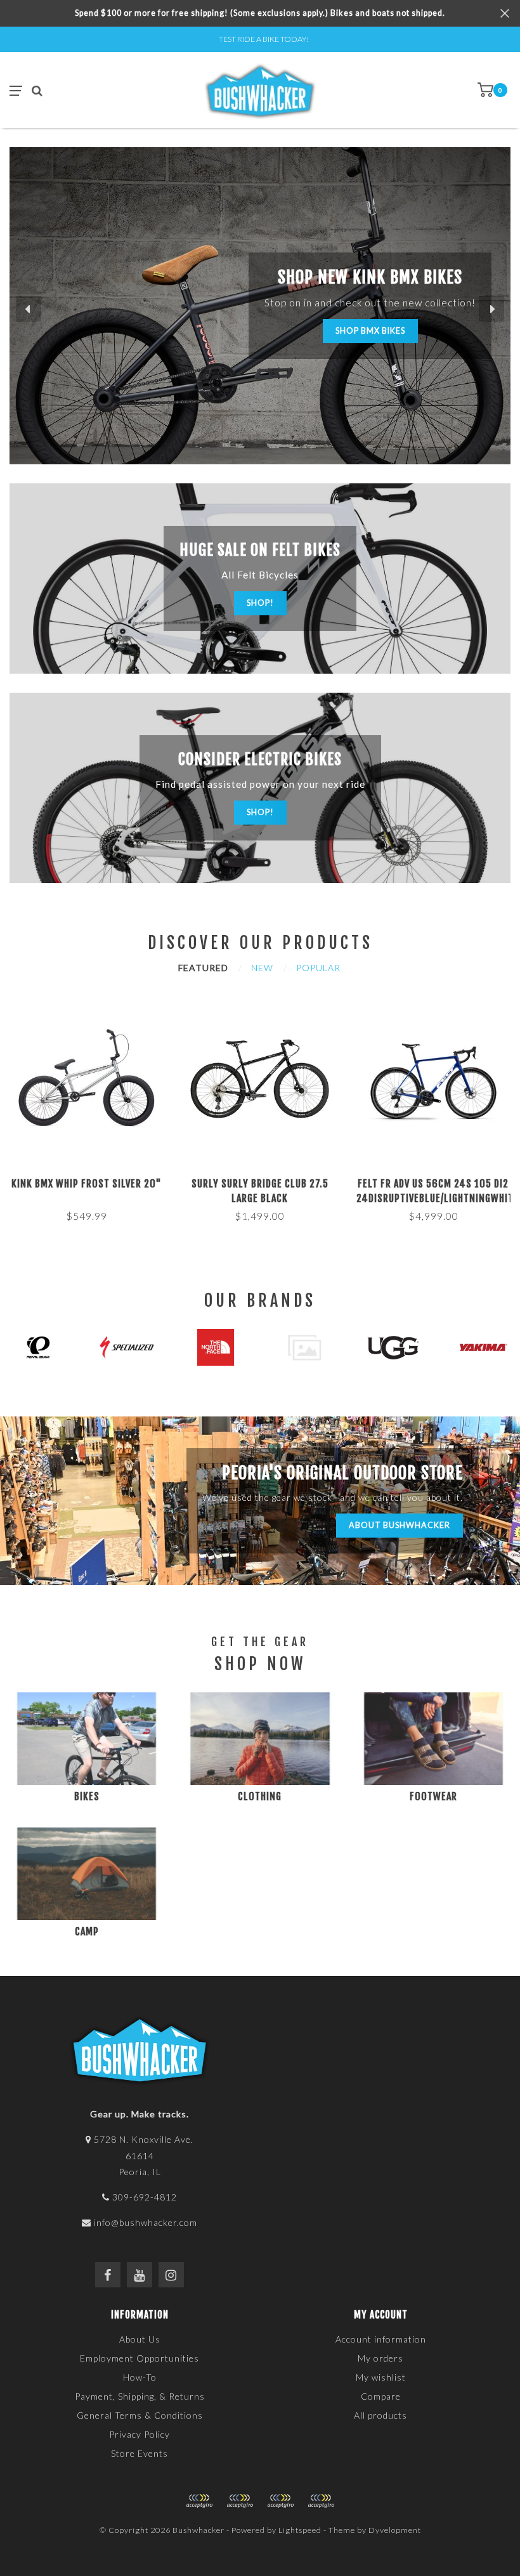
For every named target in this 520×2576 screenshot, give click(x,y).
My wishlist (381, 2377)
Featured (203, 968)
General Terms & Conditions (140, 2415)
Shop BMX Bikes (370, 331)
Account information (381, 2339)
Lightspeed (300, 2530)
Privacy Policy (140, 2434)
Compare (381, 2396)
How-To (140, 2377)
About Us (140, 2339)
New (262, 968)
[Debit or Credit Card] (199, 2501)
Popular (318, 968)
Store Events (140, 2453)
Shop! (260, 603)
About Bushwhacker (400, 1525)
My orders (380, 2358)
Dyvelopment (395, 2530)
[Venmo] (321, 2501)
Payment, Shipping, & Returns (140, 2396)
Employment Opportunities (140, 2358)
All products (380, 2415)
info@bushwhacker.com (146, 2222)
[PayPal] (240, 2501)
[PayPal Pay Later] (280, 2501)
